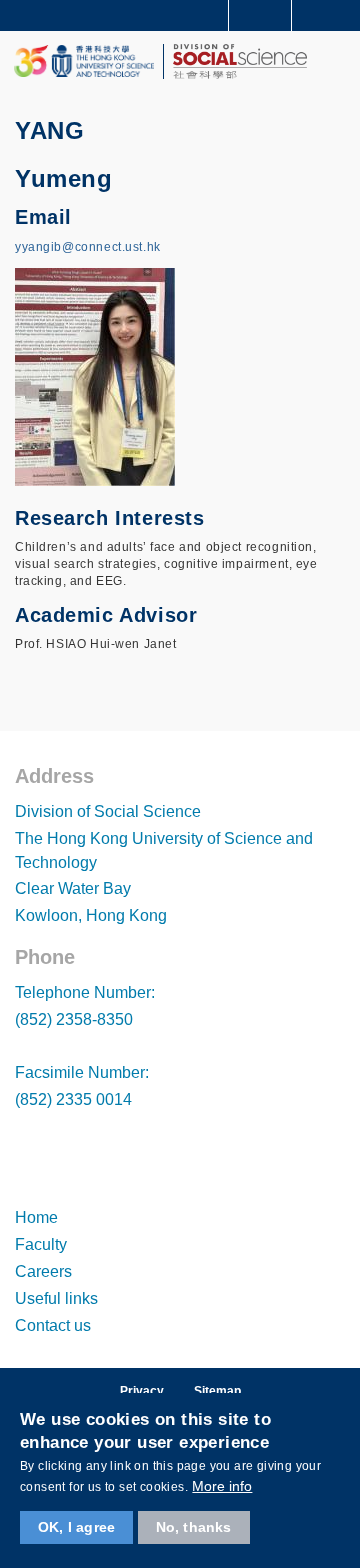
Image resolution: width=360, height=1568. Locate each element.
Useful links (56, 1298)
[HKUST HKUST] (84, 61)
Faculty (41, 1244)
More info (222, 1486)
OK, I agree (76, 1527)
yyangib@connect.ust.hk (88, 247)
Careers (43, 1271)
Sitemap (217, 1391)
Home (36, 1217)
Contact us (53, 1325)
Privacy (142, 1391)
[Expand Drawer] (260, 15)
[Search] (330, 14)
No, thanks (194, 1527)
